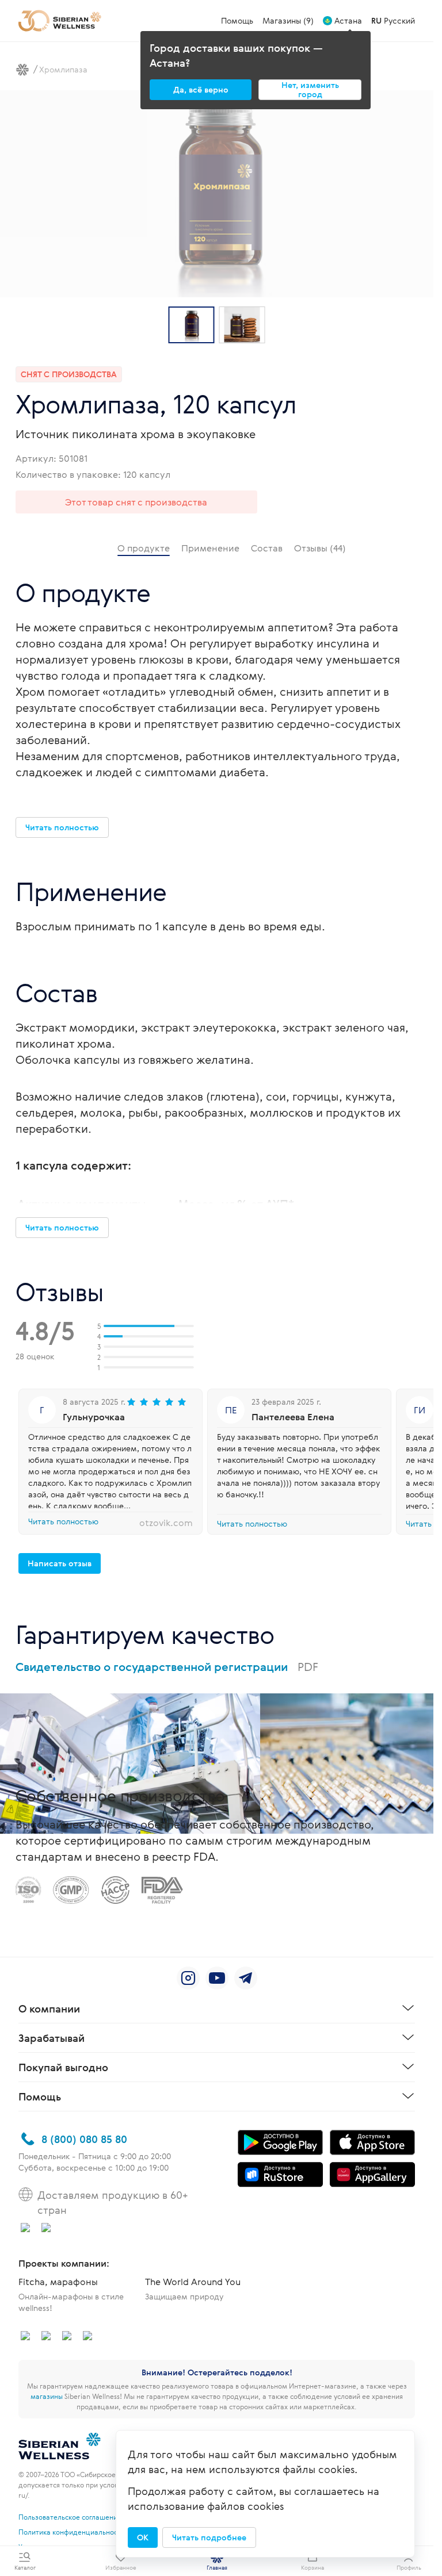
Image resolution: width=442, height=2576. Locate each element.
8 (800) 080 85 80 (84, 2139)
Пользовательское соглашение (70, 2517)
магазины (47, 2396)
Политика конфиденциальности (72, 2532)
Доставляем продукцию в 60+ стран (113, 2202)
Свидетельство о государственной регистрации (167, 1667)
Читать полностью (63, 1521)
